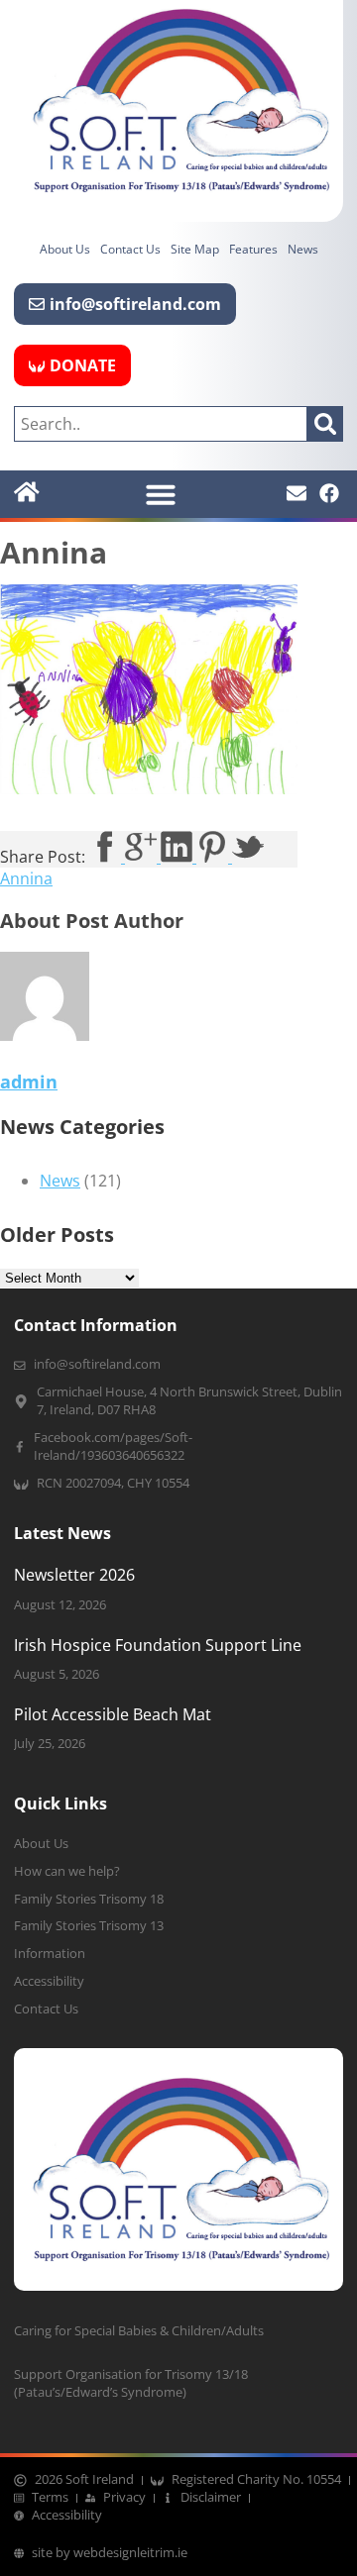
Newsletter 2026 (74, 1575)
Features (253, 249)
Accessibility (49, 1981)
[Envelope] (297, 493)
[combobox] (161, 424)
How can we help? (67, 1871)
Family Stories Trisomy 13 (89, 1926)
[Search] (325, 424)
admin (29, 1082)
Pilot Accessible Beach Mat (113, 1714)
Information (50, 1954)
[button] (161, 494)
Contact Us (130, 249)
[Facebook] (329, 493)
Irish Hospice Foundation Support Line (158, 1645)
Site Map (195, 249)
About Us (65, 249)
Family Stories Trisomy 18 (89, 1899)
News (303, 249)
